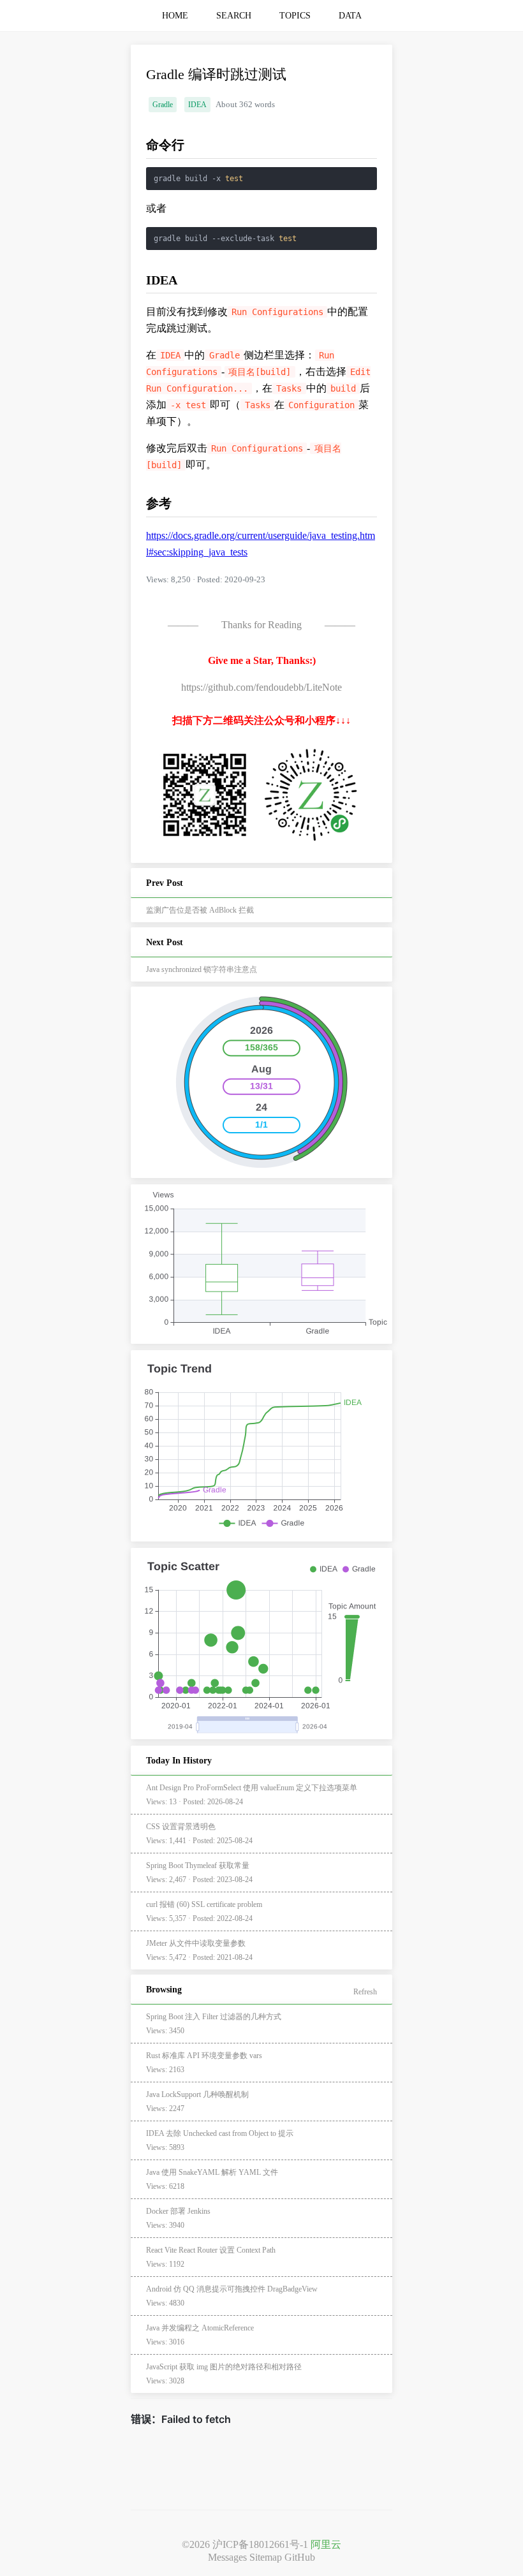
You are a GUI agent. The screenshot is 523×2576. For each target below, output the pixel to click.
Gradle (163, 105)
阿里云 (326, 2544)
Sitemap (266, 2557)
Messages (227, 2557)
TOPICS (295, 16)
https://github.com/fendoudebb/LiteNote (261, 687)
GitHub (300, 2557)
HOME (175, 16)
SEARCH (234, 16)
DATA (350, 16)
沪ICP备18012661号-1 (260, 2544)
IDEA (197, 105)
